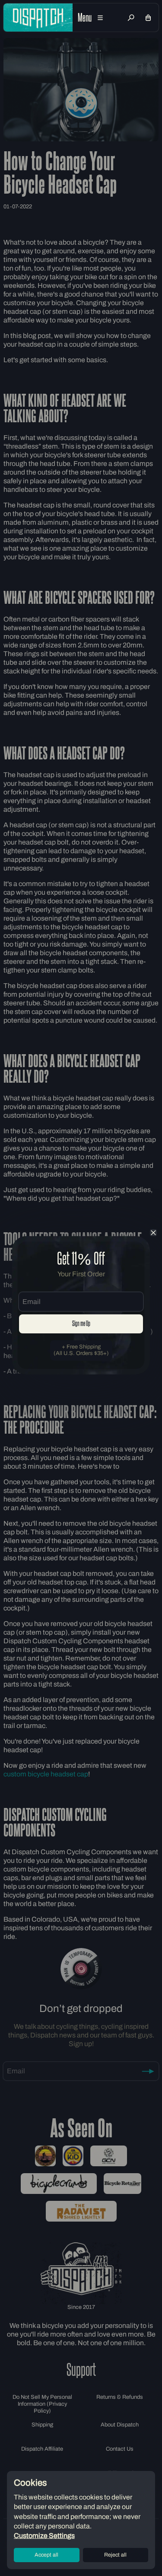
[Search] (131, 18)
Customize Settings (44, 2536)
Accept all (46, 2555)
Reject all (115, 2555)
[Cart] (148, 18)
